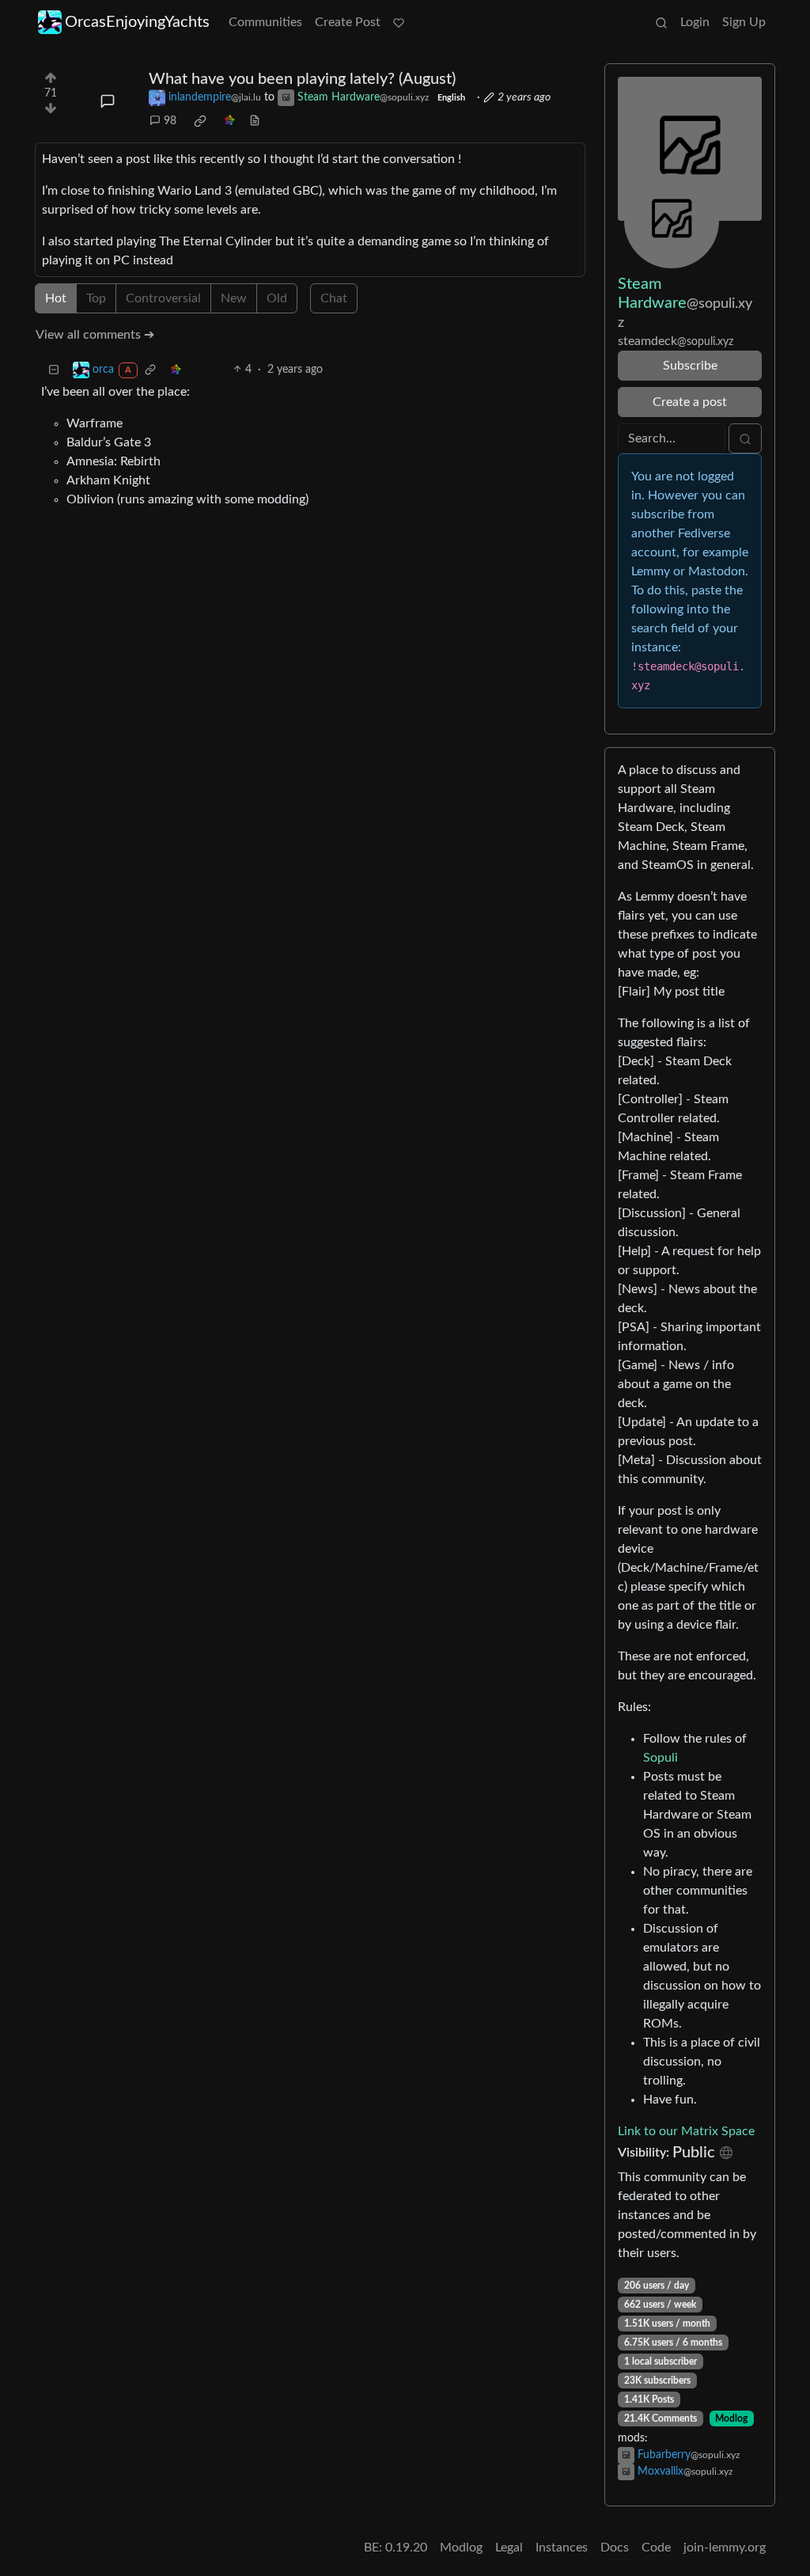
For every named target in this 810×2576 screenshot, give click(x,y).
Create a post (690, 402)
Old (277, 298)
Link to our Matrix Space (686, 2131)
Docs (615, 2548)
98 (170, 121)
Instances (562, 2548)
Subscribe (690, 366)
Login (695, 22)
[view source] (255, 121)
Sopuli (660, 1758)
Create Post (348, 22)
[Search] (661, 22)
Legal (509, 2548)
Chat (334, 298)
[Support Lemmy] (399, 22)
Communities (265, 22)
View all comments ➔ (95, 335)
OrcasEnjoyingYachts (137, 22)
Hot (56, 298)
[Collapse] (54, 370)
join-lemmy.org (725, 2548)
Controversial (163, 298)
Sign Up (744, 22)
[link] (200, 121)
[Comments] (108, 101)
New (234, 298)
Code (656, 2548)
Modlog (731, 2419)
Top (96, 298)
